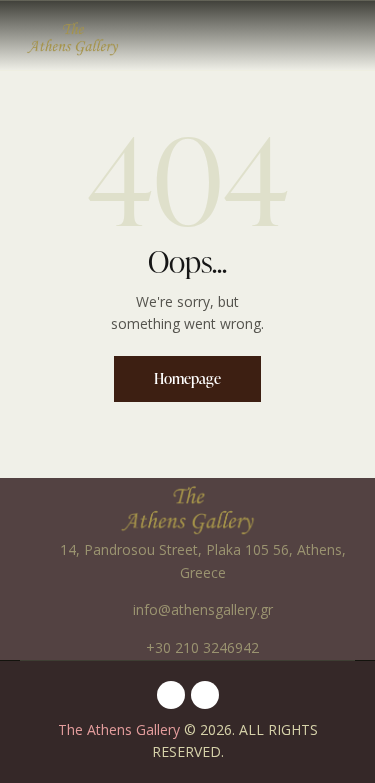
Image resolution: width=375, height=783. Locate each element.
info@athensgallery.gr (203, 609)
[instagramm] (205, 695)
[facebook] (171, 695)
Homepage (187, 378)
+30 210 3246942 (202, 647)
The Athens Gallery (119, 729)
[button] (349, 35)
